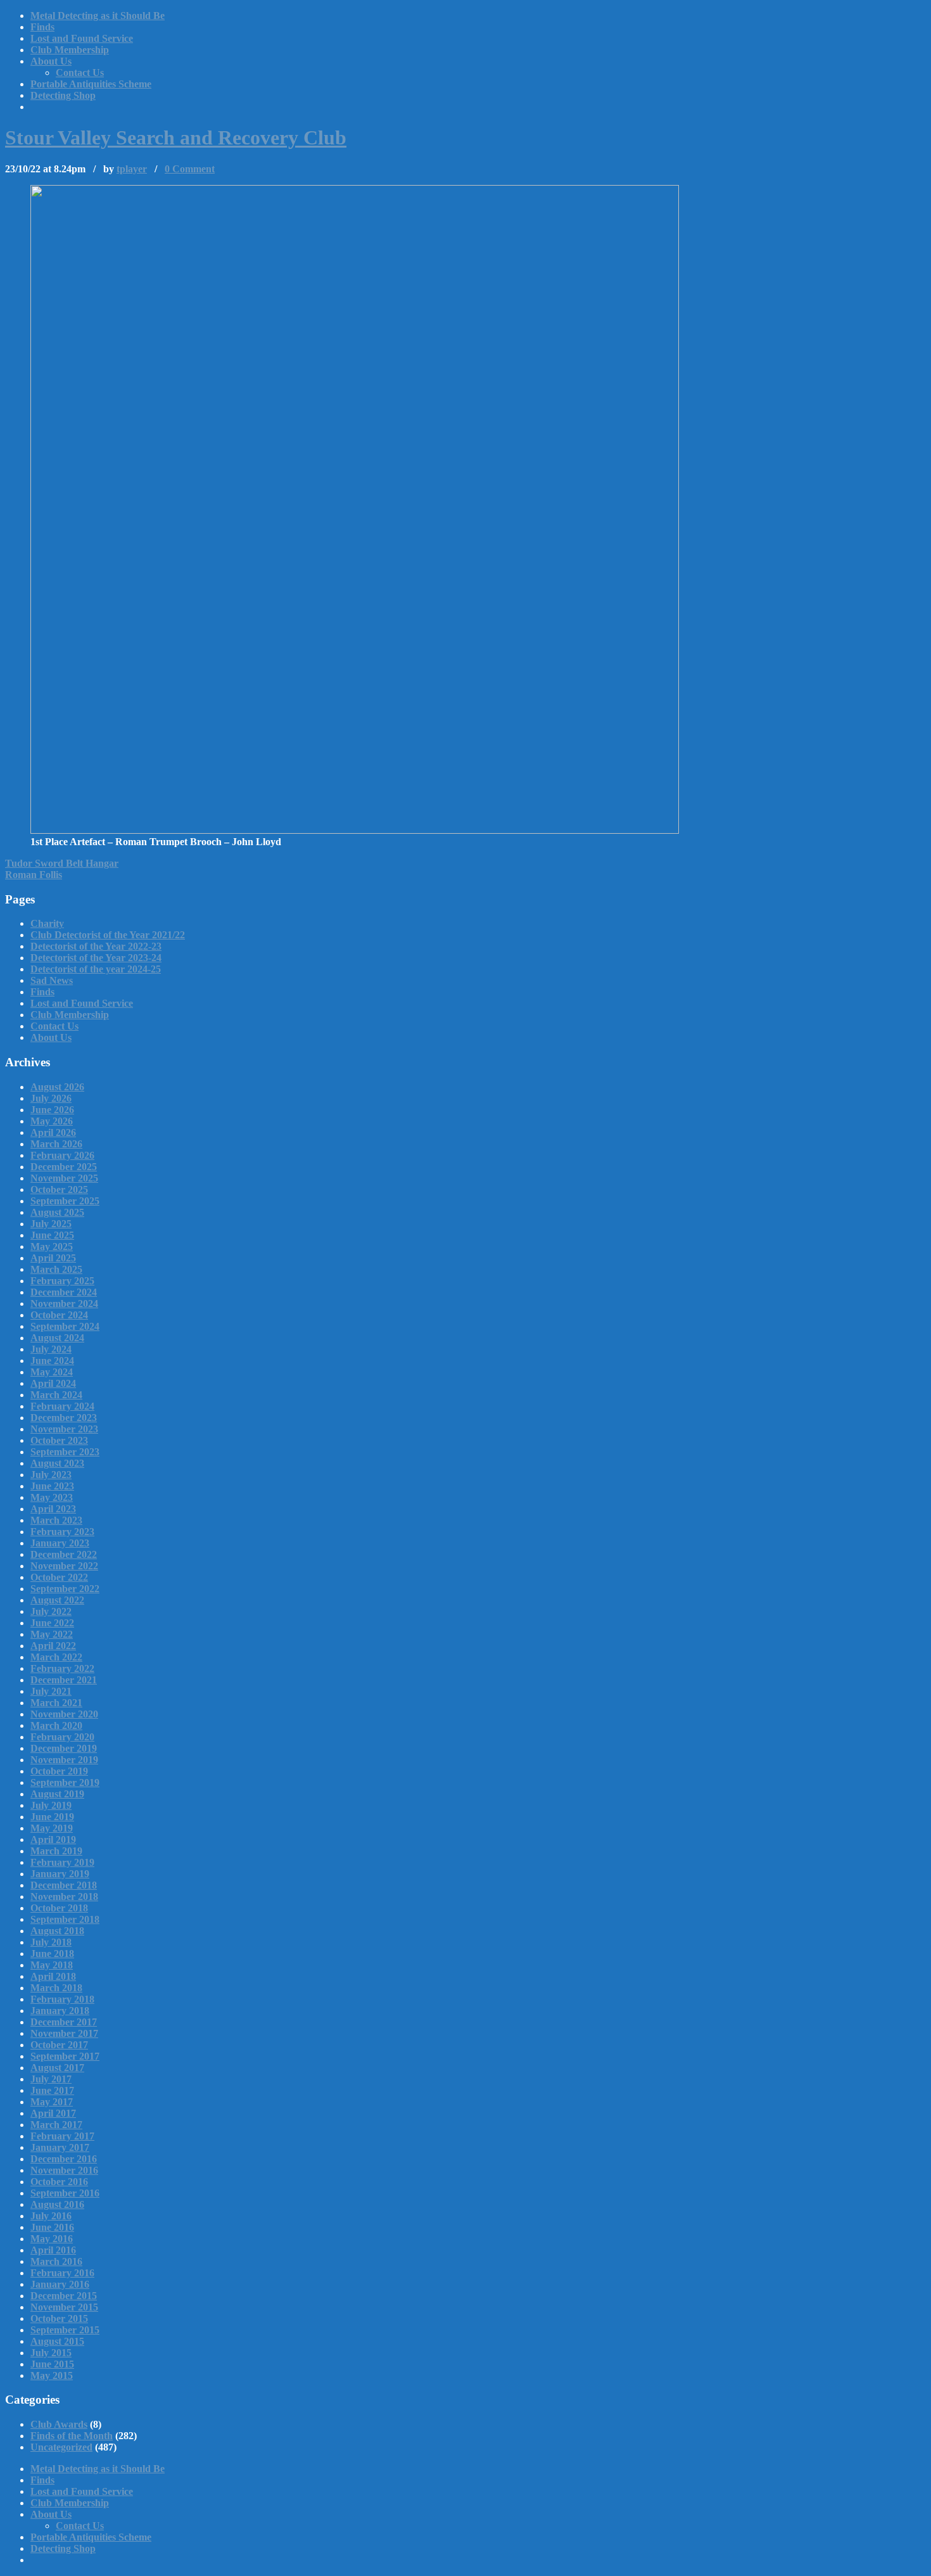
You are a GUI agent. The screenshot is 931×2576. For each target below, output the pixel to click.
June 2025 (52, 1235)
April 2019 (53, 1840)
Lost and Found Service (82, 38)
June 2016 (52, 2227)
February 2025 (62, 1281)
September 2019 (65, 1782)
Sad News (52, 980)
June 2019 (52, 1817)
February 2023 (62, 1532)
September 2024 (65, 1326)
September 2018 (65, 1919)
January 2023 (60, 1543)
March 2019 (56, 1851)
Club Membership (70, 50)
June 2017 (52, 2090)
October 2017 (59, 2045)
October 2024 (59, 1315)
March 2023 (56, 1520)
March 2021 (56, 1703)
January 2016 (60, 2284)
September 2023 (65, 1452)
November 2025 (64, 1178)
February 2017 (62, 2136)
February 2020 (62, 1737)
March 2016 (56, 2261)
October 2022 (59, 1577)
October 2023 (59, 1440)
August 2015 (57, 2341)
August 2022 (57, 1600)
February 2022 (62, 1668)
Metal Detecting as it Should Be (98, 16)
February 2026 (62, 1155)
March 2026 (56, 1144)
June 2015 (52, 2364)
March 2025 (56, 1269)
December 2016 (64, 2159)
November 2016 (64, 2170)
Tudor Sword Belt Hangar (62, 863)
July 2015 (51, 2353)
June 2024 (52, 1361)
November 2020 (64, 1714)
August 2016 (57, 2204)
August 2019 (57, 1794)
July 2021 (51, 1691)
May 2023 (52, 1497)
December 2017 (64, 2022)
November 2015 (64, 2307)
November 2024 (64, 1304)
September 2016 (65, 2193)
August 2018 (57, 1931)
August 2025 (57, 1212)
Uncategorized (61, 2447)
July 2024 (51, 1349)
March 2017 (56, 2125)
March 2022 (56, 1657)
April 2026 (53, 1132)
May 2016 (52, 2239)
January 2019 (60, 1874)
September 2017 (65, 2056)
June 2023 (52, 1486)
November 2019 (64, 1760)
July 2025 (51, 1224)
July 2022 (51, 1611)
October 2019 (59, 1771)
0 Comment (190, 169)
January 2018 (60, 2011)
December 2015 (64, 2296)
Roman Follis (34, 875)
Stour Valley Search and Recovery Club (176, 137)
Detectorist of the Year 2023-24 (96, 958)
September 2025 (65, 1201)
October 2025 (59, 1189)
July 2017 (51, 2079)
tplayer (132, 169)
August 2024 (57, 1338)
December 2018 (64, 1885)
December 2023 (64, 1418)
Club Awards (59, 2424)
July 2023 (51, 1475)
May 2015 (52, 2375)
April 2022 (53, 1646)
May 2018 (52, 1965)
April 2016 (53, 2250)
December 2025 (64, 1167)
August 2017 (57, 2068)
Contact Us (80, 73)
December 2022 (64, 1554)
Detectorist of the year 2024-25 (96, 969)
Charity (47, 923)
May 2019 (52, 1828)
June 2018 (52, 1954)
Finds (42, 27)
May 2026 (52, 1121)
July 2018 (51, 1942)
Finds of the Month (72, 2436)
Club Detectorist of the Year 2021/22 (108, 935)
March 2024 (56, 1395)
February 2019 (62, 1862)
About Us (51, 61)
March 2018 (56, 1988)
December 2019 (64, 1748)
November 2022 (64, 1566)
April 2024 (53, 1383)
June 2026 (52, 1110)
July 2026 (51, 1098)
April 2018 (53, 1976)
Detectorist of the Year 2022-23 (96, 946)
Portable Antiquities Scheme (91, 84)
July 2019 (51, 1805)
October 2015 (59, 2318)
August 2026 (57, 1087)
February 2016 (62, 2273)
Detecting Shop (63, 95)
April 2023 (53, 1509)
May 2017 (52, 2102)
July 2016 (51, 2216)
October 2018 (59, 1908)
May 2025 (52, 1247)
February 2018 (62, 1999)
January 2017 (60, 2147)
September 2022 (65, 1589)
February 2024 (62, 1406)
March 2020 (56, 1725)
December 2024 (64, 1292)
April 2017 (53, 2113)
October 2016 (59, 2182)
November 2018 (64, 1897)
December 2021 (64, 1680)
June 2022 (52, 1623)
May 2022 (52, 1634)
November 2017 (64, 2033)
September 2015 (65, 2330)
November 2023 (64, 1429)
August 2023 (57, 1463)
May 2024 (52, 1372)
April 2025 (53, 1258)
